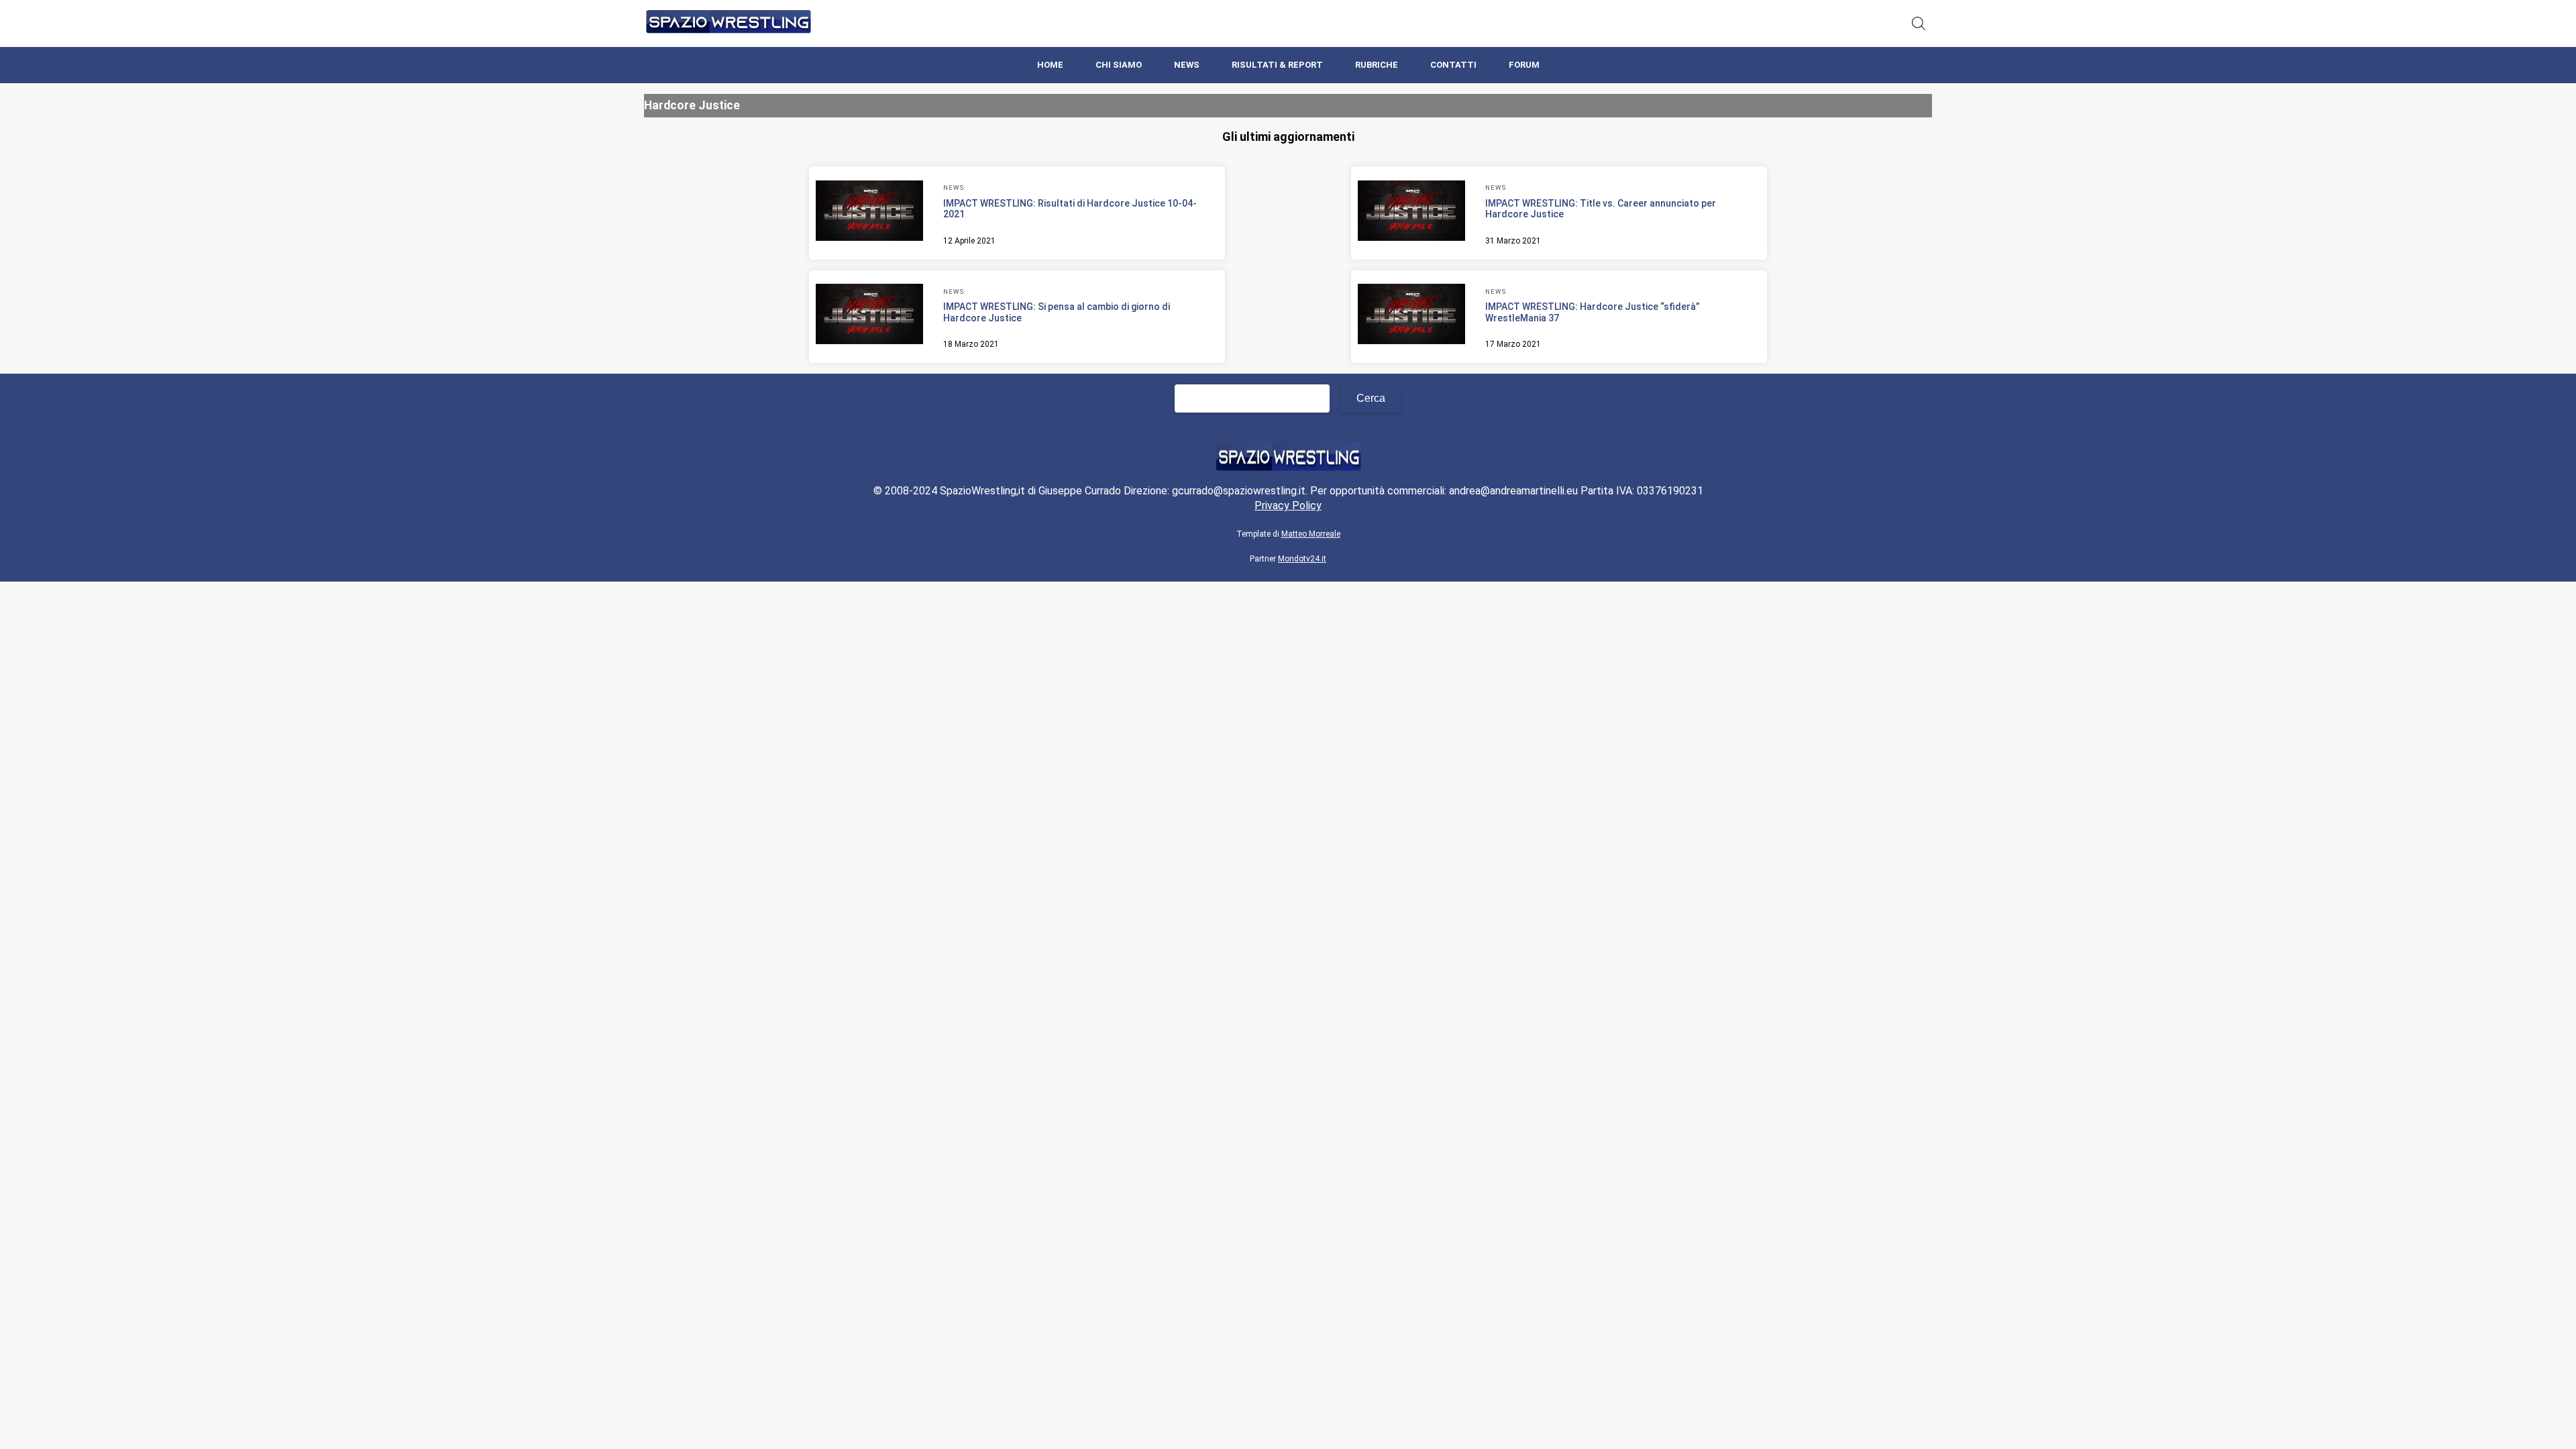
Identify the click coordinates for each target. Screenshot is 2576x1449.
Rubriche (1377, 65)
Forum (1524, 65)
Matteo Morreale (1311, 534)
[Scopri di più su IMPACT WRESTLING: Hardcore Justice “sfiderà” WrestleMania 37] (1411, 316)
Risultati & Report (1277, 65)
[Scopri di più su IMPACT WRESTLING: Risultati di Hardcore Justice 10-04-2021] (869, 213)
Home (1050, 65)
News (1187, 65)
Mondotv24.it (1302, 559)
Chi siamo (1119, 65)
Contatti (1453, 65)
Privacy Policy (1288, 505)
